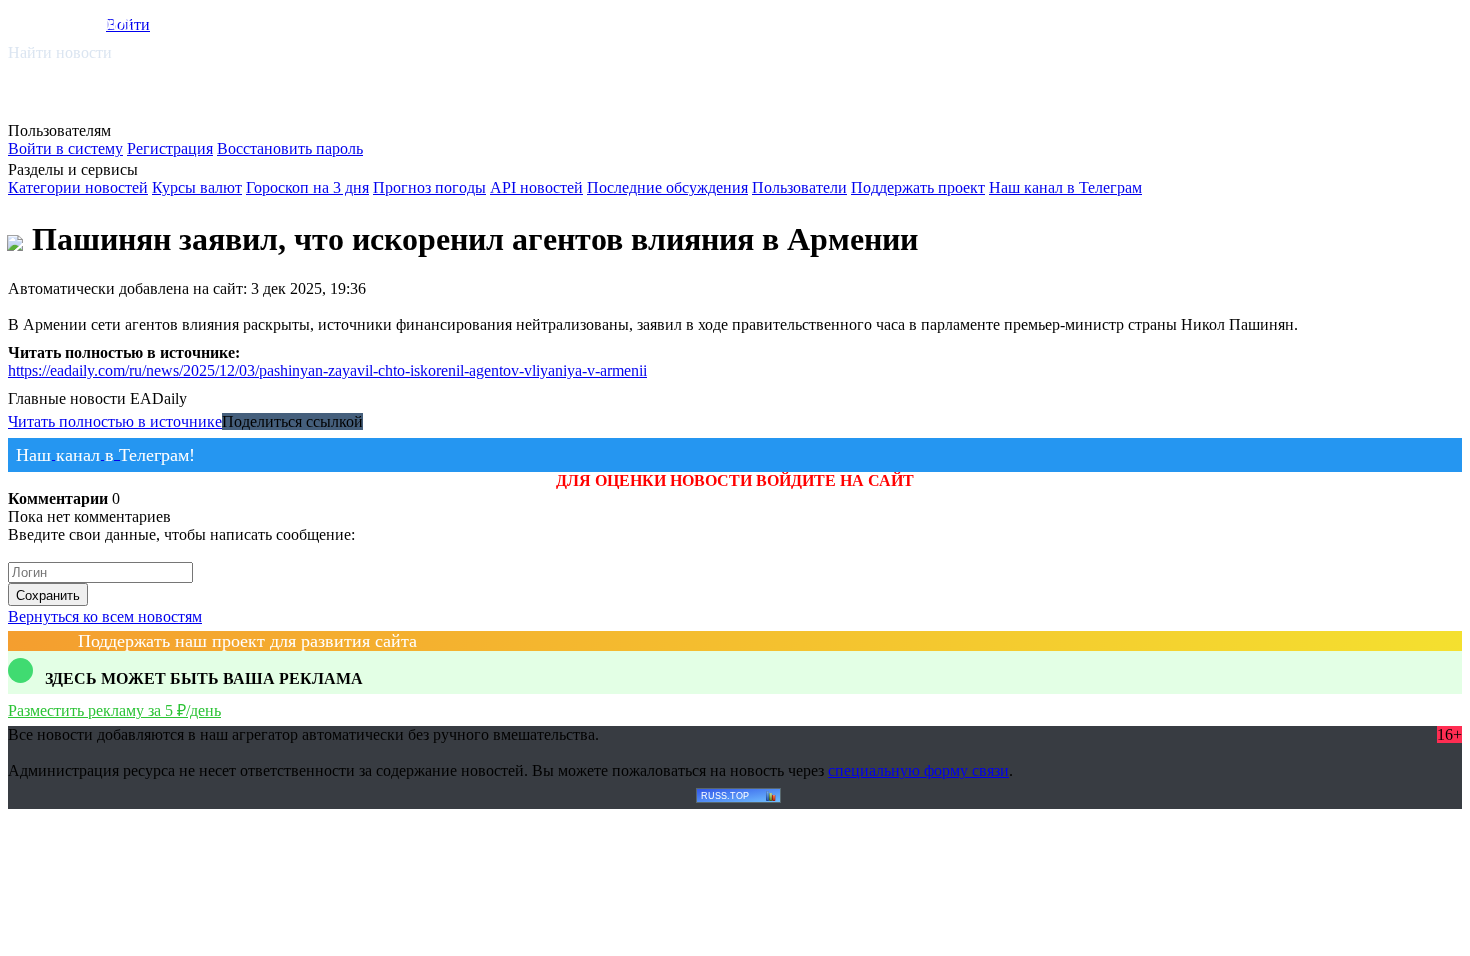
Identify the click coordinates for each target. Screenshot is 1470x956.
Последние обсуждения (667, 187)
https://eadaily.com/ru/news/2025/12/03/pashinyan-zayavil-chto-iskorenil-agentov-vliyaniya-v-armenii (327, 370)
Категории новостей (78, 187)
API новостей (536, 187)
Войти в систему (65, 148)
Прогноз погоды (429, 187)
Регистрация (170, 148)
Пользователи (799, 187)
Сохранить (48, 595)
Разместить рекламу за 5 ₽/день (114, 710)
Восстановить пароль (290, 148)
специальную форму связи (918, 770)
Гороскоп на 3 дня (307, 187)
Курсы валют (197, 187)
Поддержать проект (918, 187)
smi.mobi (85, 21)
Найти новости (60, 52)
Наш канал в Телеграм (1065, 187)
